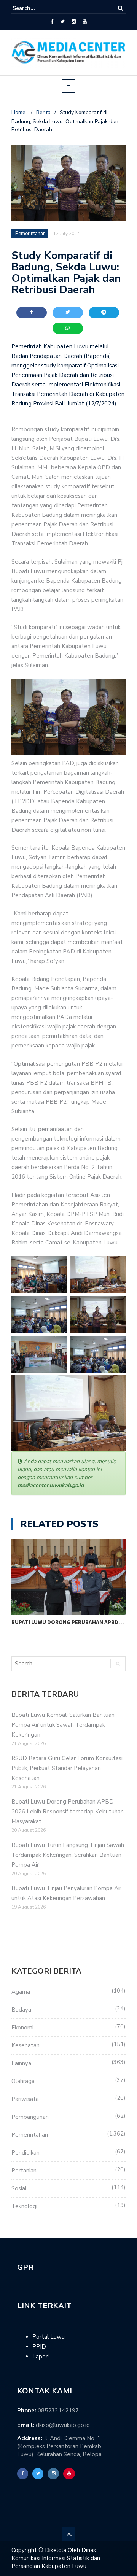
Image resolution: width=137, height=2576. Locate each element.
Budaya (21, 2010)
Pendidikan (25, 2153)
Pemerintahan (30, 2135)
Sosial (19, 2188)
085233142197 (58, 2411)
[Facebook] (52, 22)
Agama (21, 1992)
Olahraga (23, 2081)
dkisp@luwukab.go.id (63, 2425)
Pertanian (24, 2171)
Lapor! (41, 2357)
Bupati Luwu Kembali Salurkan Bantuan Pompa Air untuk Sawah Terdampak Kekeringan (63, 1725)
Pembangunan (30, 2117)
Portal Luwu (49, 2337)
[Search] (120, 8)
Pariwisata (25, 2099)
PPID (39, 2347)
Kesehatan (25, 2045)
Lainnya (21, 2063)
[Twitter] (62, 22)
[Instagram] (74, 22)
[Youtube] (85, 22)
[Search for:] (36, 8)
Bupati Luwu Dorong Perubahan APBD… (68, 1622)
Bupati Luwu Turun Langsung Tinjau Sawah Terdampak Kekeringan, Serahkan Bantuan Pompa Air (68, 1855)
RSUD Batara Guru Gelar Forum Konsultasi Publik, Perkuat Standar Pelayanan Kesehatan (67, 1768)
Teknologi (24, 2206)
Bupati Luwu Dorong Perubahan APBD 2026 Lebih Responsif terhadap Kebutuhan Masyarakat (68, 1812)
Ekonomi (22, 2028)
